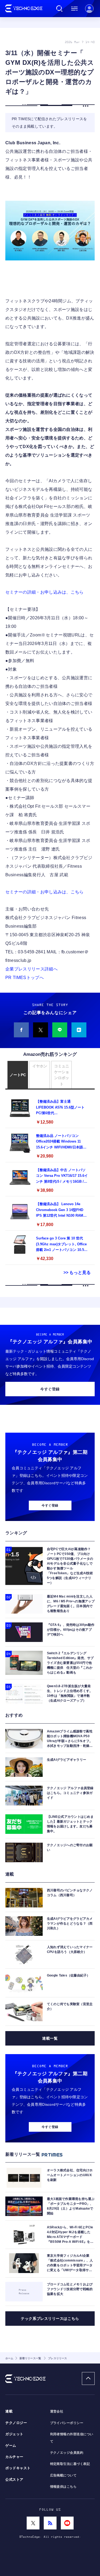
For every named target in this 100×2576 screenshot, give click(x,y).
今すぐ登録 (50, 1389)
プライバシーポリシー (67, 2423)
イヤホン (40, 1066)
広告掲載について (63, 2475)
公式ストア (14, 2480)
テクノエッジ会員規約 (67, 2453)
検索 (59, 9)
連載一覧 (50, 2038)
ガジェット (14, 2434)
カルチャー (14, 2457)
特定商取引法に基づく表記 (70, 2464)
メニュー (74, 9)
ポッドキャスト (18, 2468)
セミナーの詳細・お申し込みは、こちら (45, 592)
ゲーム (11, 2446)
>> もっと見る (77, 1272)
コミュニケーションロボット (62, 1075)
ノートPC (18, 1075)
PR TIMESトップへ (25, 978)
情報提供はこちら (63, 2487)
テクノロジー (16, 2423)
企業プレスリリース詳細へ (31, 969)
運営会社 (57, 2411)
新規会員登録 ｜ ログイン (89, 9)
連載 (9, 2411)
